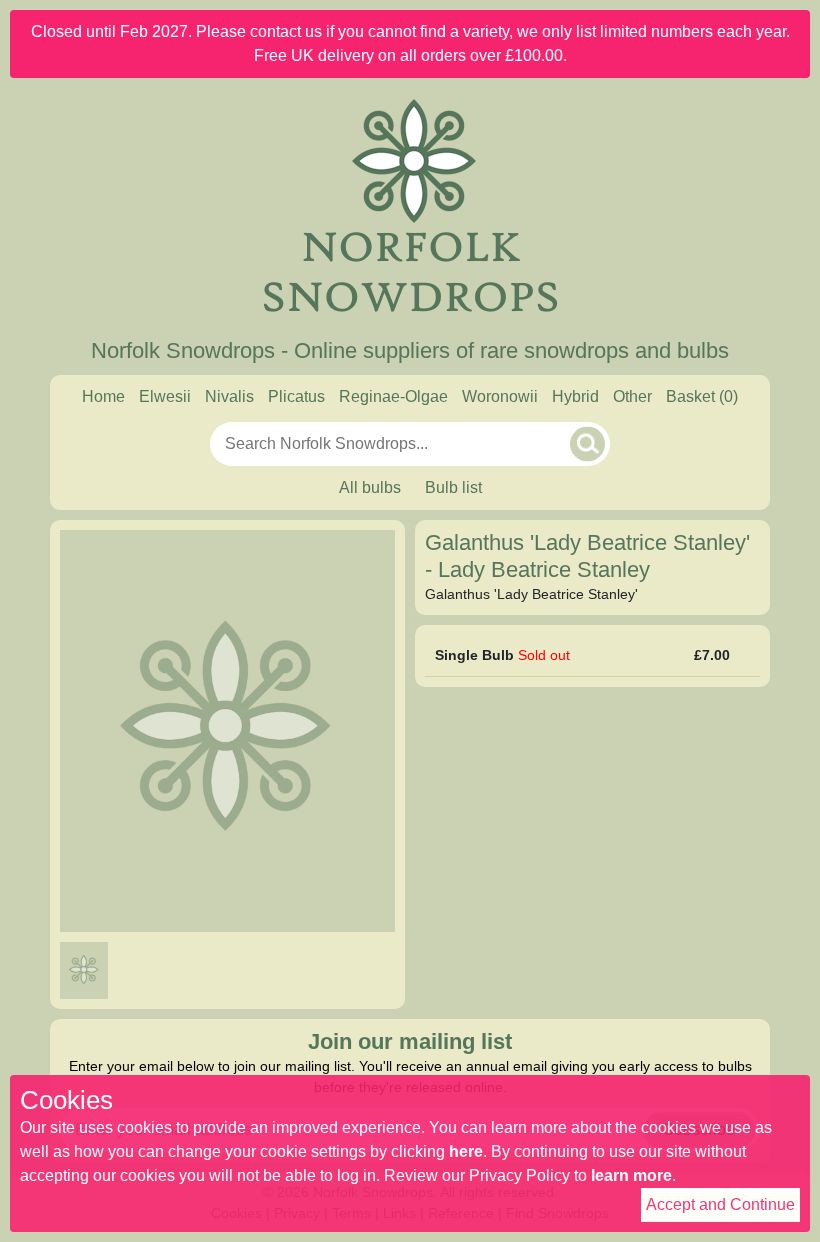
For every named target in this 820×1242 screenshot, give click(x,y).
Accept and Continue (720, 1204)
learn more (631, 1175)
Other (632, 396)
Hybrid (575, 396)
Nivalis (229, 396)
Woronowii (500, 396)
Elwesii (165, 396)
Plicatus (296, 396)
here (466, 1151)
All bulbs (370, 487)
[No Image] (84, 970)
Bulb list (453, 487)
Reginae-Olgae (393, 396)
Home (103, 396)
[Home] (410, 208)
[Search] (587, 443)
